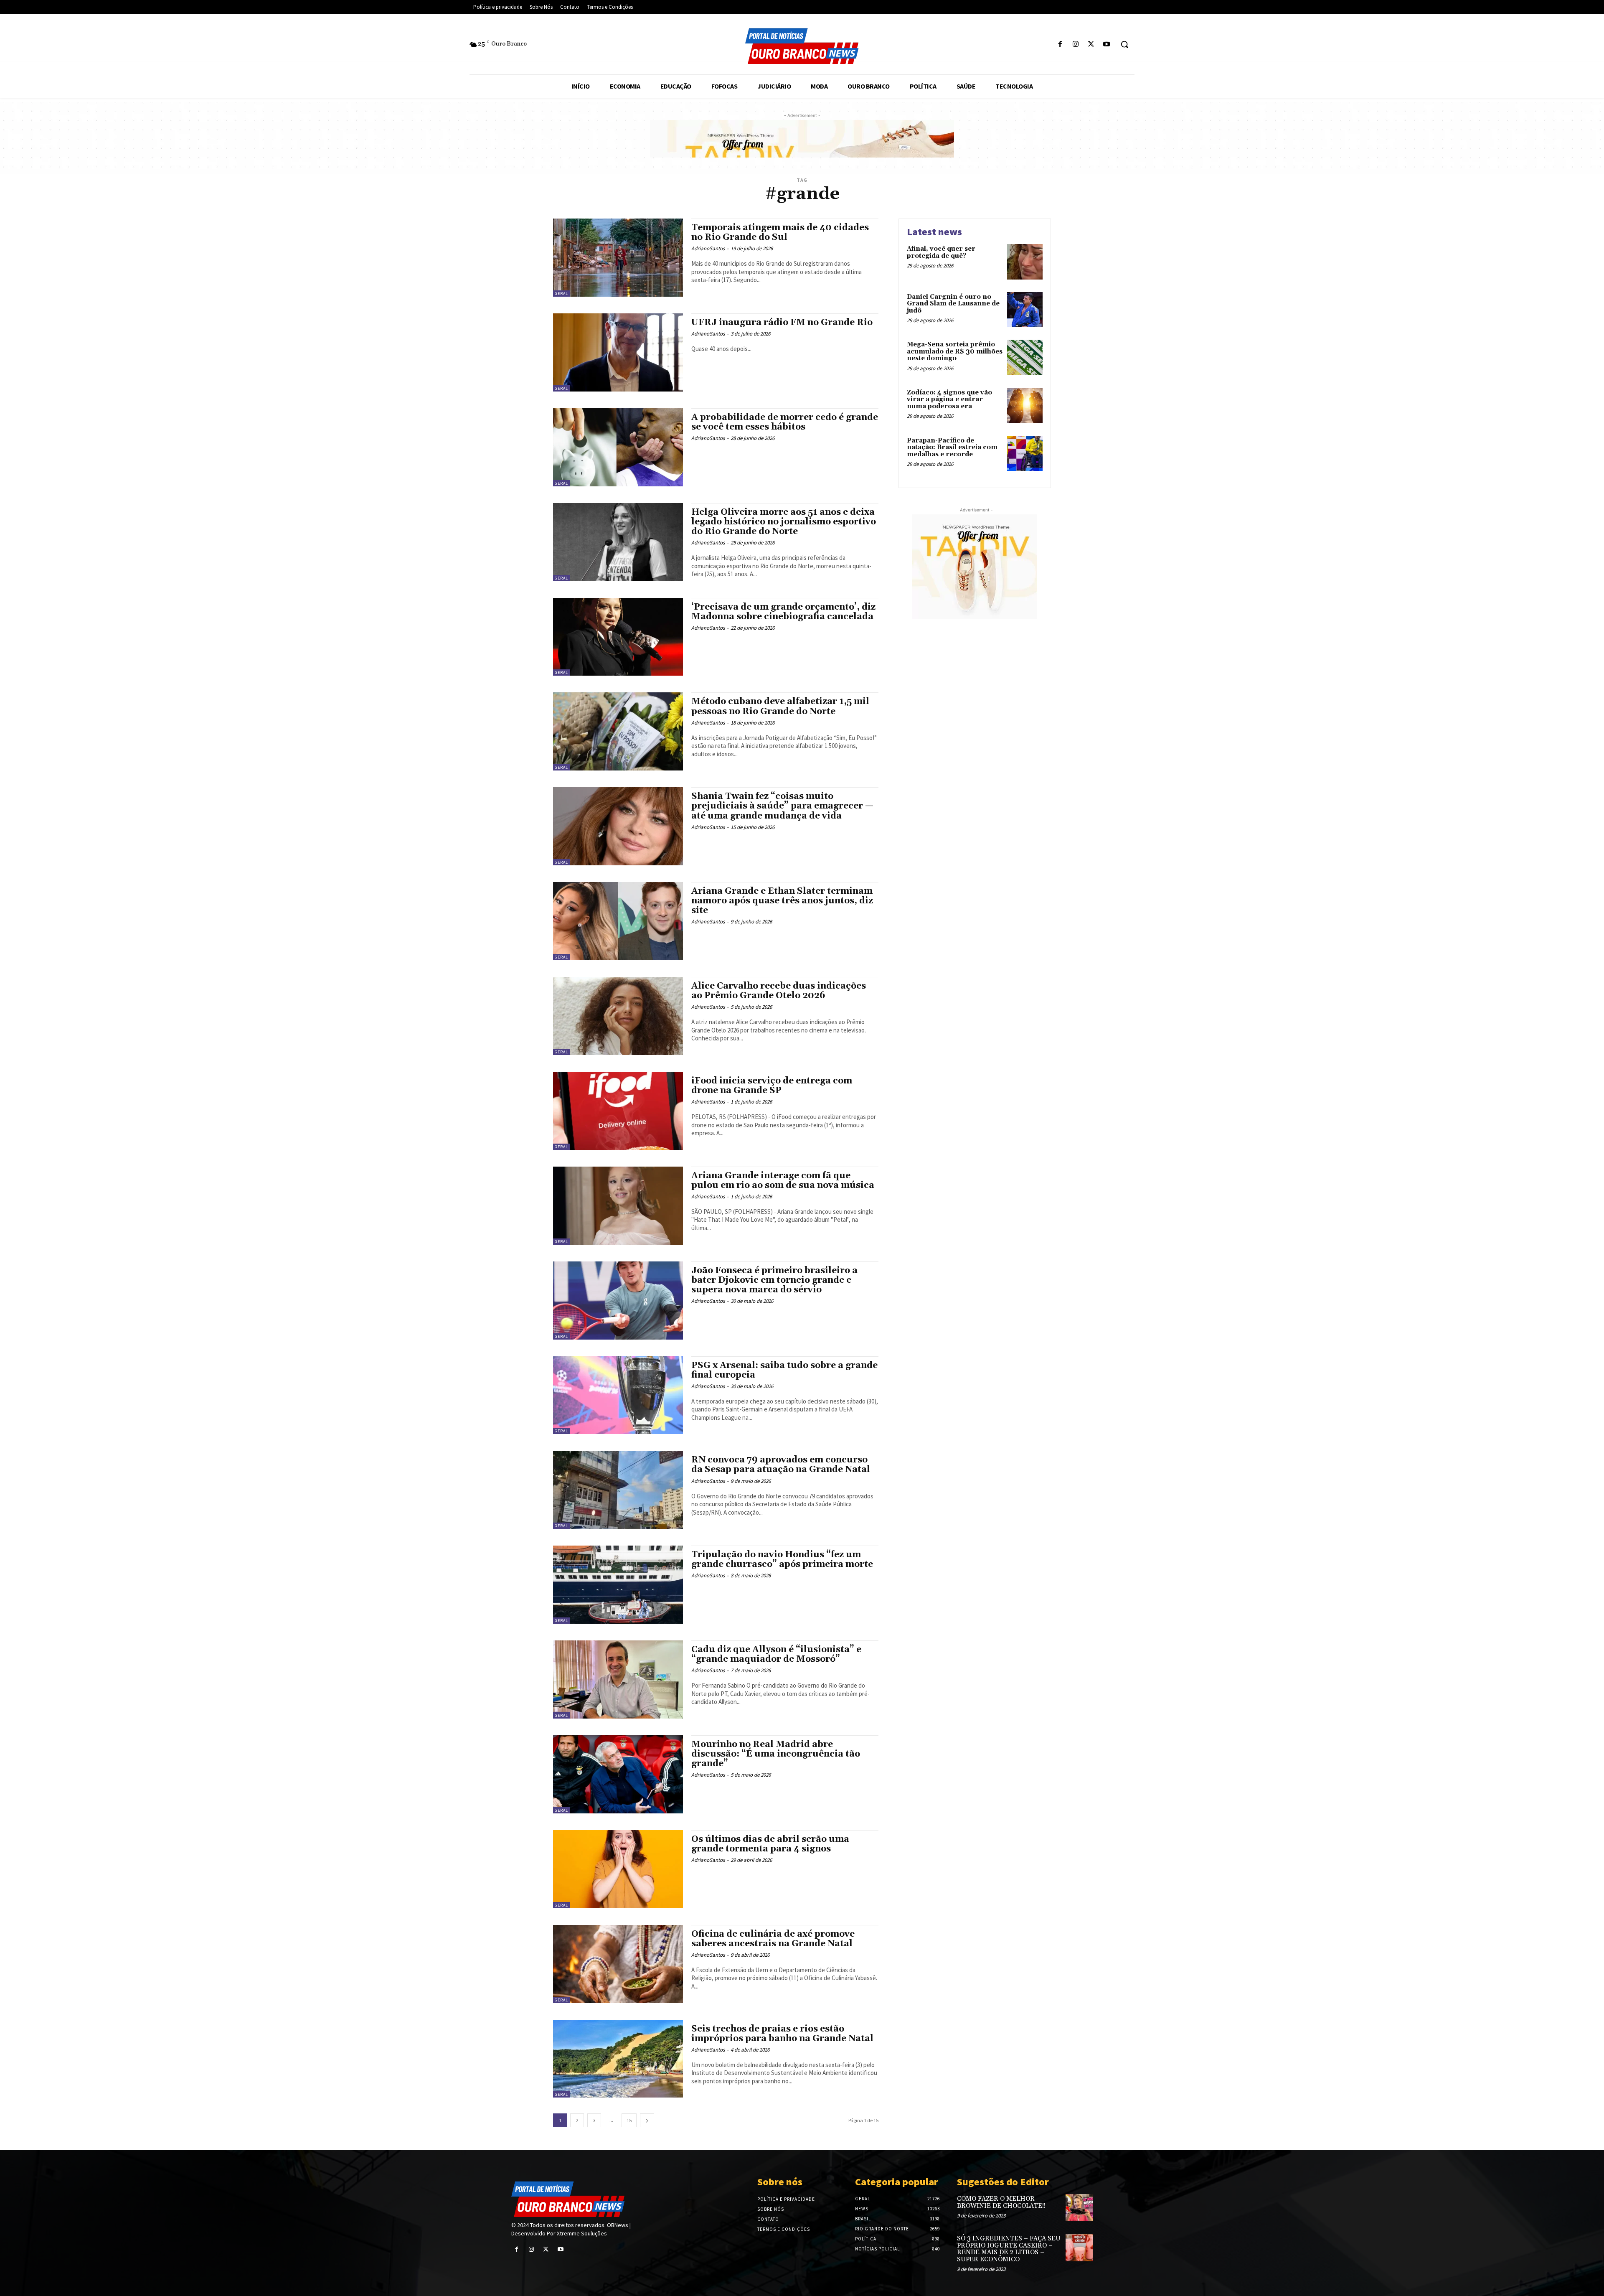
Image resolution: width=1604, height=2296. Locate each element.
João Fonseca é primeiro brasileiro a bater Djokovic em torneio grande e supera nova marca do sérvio (774, 1280)
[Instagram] (1075, 44)
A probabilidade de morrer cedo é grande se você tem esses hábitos (785, 422)
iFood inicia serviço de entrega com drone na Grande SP (772, 1086)
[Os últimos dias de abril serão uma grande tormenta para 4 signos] (618, 1869)
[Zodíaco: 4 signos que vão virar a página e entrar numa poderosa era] (1025, 406)
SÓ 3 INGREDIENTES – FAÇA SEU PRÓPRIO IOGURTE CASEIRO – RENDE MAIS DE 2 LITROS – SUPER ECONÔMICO (1009, 2249)
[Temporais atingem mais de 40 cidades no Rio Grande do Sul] (618, 258)
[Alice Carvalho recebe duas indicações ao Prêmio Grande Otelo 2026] (618, 1016)
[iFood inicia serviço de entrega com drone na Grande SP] (618, 1111)
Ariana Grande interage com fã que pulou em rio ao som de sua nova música (783, 1181)
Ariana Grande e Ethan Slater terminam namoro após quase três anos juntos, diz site (782, 901)
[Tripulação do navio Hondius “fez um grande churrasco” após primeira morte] (618, 1585)
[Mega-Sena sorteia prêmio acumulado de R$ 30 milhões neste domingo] (1025, 357)
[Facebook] (1060, 44)
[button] (1124, 44)
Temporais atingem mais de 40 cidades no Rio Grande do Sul (780, 233)
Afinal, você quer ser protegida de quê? (941, 252)
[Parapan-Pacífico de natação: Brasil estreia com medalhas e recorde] (1025, 454)
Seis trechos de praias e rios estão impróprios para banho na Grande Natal (782, 2034)
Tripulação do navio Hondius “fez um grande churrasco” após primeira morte (782, 1560)
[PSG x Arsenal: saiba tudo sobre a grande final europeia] (618, 1395)
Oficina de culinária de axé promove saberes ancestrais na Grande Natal (773, 1939)
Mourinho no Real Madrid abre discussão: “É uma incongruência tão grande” (776, 1754)
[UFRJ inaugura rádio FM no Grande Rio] (618, 352)
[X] (1091, 44)
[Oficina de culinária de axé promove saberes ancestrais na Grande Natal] (618, 1964)
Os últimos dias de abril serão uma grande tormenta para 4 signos (770, 1844)
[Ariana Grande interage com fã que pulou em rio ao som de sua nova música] (618, 1206)
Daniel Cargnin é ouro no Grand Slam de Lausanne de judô (953, 304)
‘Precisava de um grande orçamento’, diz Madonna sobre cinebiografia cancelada (783, 612)
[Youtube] (1107, 44)
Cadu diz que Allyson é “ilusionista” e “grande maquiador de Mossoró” (776, 1654)
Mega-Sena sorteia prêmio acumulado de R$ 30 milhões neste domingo (955, 351)
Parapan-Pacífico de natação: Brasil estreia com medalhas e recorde (952, 448)
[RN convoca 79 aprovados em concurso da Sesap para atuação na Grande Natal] (618, 1490)
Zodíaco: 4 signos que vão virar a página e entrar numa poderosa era (949, 399)
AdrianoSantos (708, 248)
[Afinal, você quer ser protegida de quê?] (1025, 262)
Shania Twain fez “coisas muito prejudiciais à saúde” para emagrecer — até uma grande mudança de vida (782, 806)
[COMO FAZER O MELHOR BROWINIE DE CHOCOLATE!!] (1079, 2208)
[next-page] (647, 2120)
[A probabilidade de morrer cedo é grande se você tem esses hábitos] (618, 447)
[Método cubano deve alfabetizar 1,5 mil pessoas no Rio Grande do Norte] (618, 731)
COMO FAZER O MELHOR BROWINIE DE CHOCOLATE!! (1001, 2202)
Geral (561, 294)
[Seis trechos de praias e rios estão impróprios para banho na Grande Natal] (618, 2059)
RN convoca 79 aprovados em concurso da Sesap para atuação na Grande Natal (781, 1465)
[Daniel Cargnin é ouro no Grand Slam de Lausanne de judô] (1025, 310)
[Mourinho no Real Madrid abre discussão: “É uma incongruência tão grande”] (618, 1774)
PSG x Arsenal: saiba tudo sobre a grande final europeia (784, 1370)
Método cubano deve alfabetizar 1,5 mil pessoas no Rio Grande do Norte (780, 706)
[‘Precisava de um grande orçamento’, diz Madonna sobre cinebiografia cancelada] (618, 637)
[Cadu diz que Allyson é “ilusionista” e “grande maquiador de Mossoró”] (618, 1679)
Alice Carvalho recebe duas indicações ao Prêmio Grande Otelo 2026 (779, 991)
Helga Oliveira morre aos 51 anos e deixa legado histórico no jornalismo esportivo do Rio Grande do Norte (784, 522)
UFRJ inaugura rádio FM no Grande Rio (782, 323)
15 (629, 2120)
